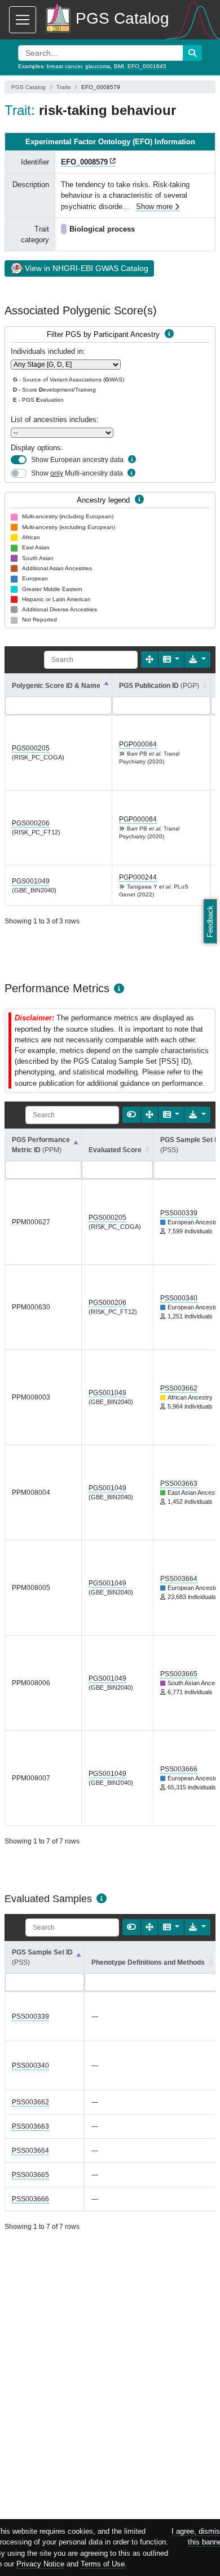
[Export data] (197, 659)
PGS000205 (31, 748)
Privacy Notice (40, 2564)
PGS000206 (31, 823)
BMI (119, 66)
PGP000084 (138, 744)
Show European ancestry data (77, 460)
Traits (63, 87)
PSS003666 (179, 1769)
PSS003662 (179, 1388)
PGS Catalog (28, 87)
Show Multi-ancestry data (77, 473)
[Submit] (192, 53)
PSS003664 (179, 1579)
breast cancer (64, 66)
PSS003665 (179, 1674)
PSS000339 (179, 1213)
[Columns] (171, 659)
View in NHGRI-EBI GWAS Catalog (87, 268)
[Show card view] (131, 1115)
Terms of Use (103, 2564)
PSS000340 (179, 1298)
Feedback (210, 921)
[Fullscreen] (149, 659)
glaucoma (98, 66)
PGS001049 (31, 881)
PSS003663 (179, 1484)
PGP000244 (138, 877)
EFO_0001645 (147, 66)
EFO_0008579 (84, 162)
